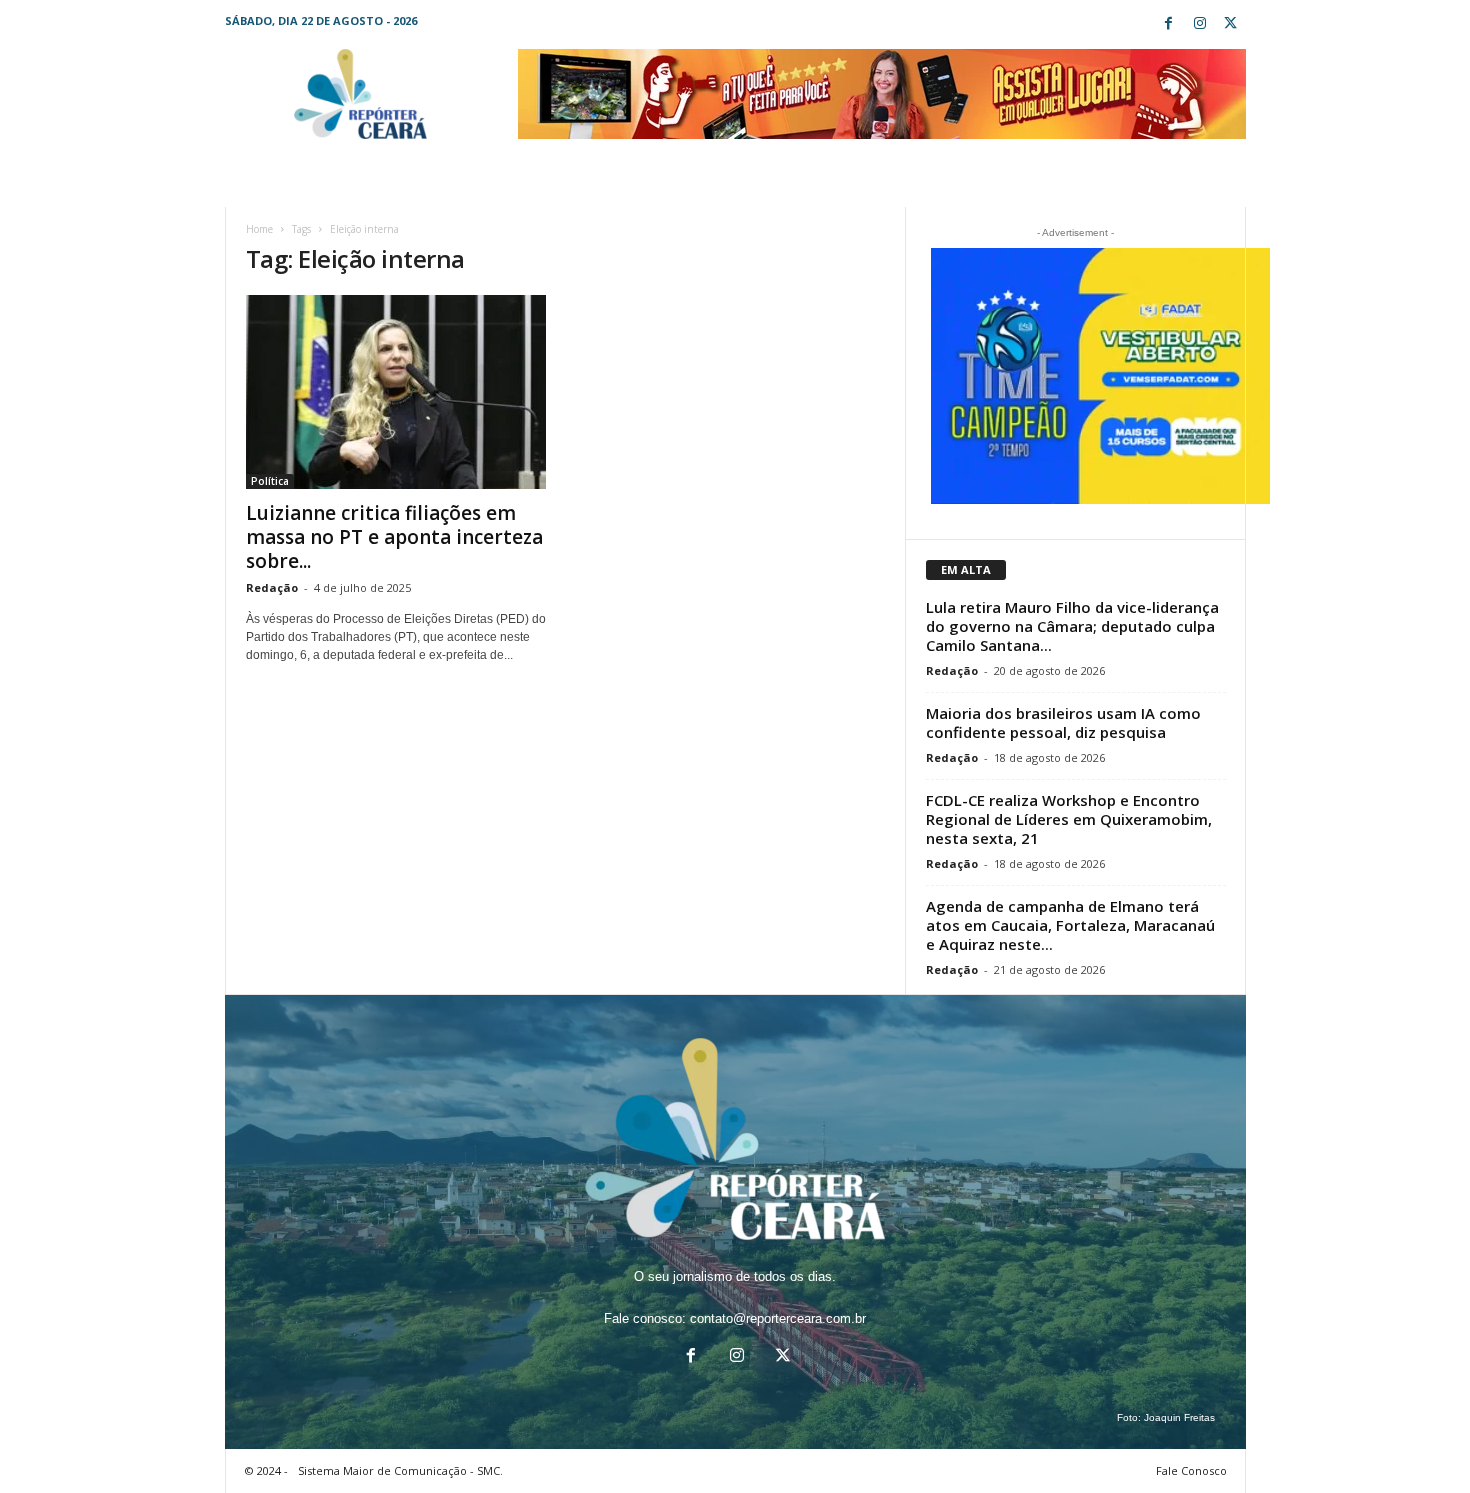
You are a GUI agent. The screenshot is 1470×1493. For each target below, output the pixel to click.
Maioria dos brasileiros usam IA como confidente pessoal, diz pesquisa (1063, 722)
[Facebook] (1169, 24)
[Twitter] (1231, 24)
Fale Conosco (1191, 1470)
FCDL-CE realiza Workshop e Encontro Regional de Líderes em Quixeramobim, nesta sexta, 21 (1069, 819)
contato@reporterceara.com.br (778, 1318)
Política (270, 481)
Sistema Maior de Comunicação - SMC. (400, 1470)
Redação (272, 587)
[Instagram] (1200, 24)
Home (259, 229)
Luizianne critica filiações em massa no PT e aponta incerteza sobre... (394, 537)
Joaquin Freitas (1179, 1417)
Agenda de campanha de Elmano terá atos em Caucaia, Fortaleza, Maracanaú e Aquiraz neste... (1070, 925)
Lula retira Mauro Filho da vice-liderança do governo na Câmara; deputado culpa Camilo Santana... (1072, 626)
